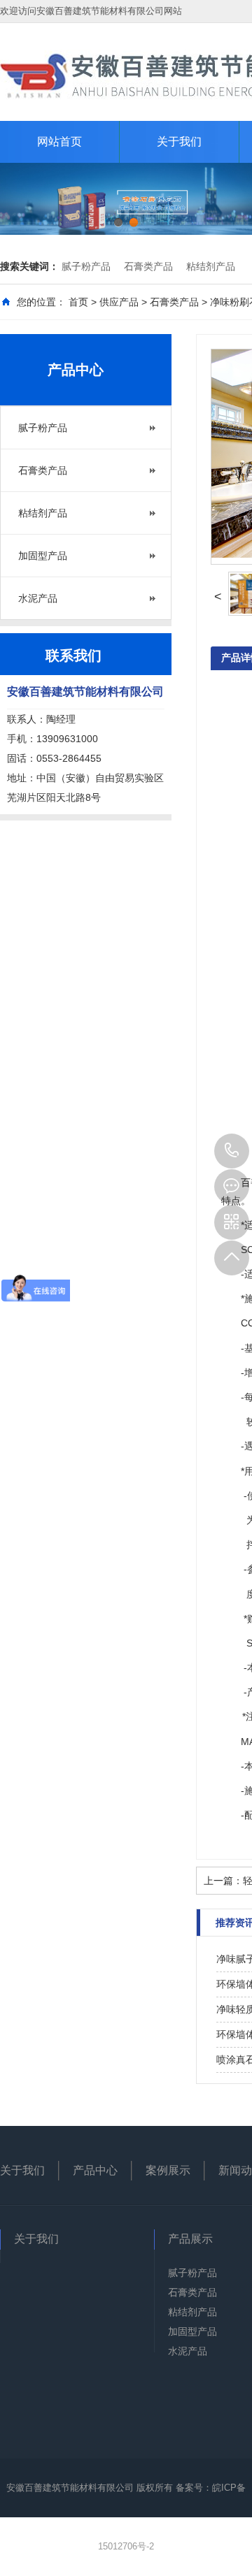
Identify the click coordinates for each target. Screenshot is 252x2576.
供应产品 (119, 302)
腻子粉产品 (86, 266)
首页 (78, 302)
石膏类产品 (148, 266)
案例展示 (168, 2170)
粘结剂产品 (211, 266)
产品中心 (95, 2170)
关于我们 (179, 142)
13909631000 (232, 1151)
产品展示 (190, 2239)
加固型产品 (43, 556)
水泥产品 (38, 598)
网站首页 (59, 142)
